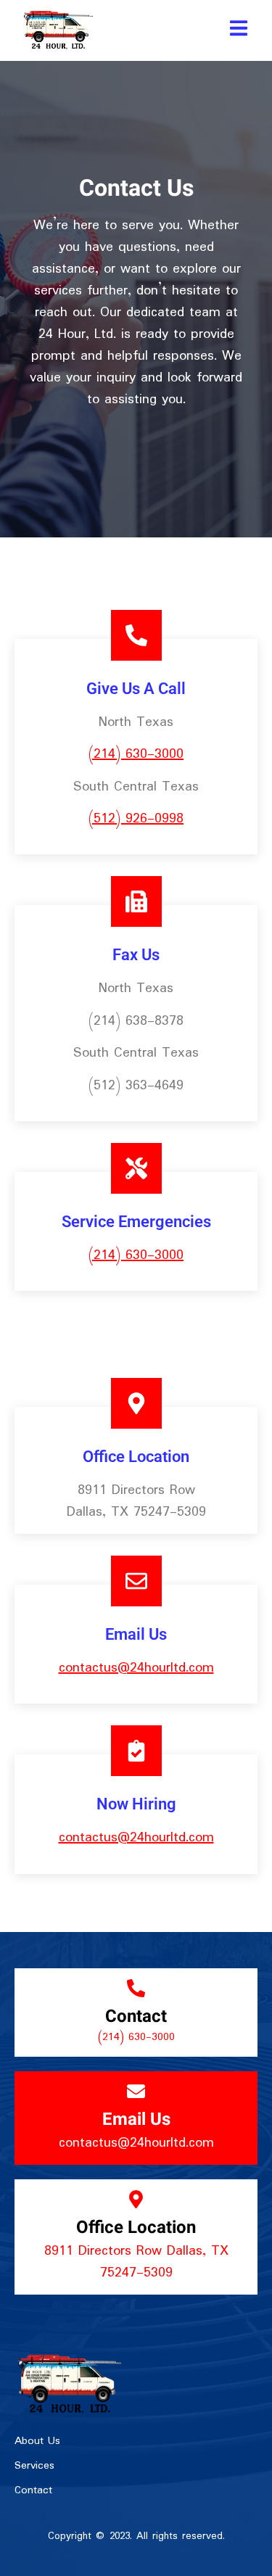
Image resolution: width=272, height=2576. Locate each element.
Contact (136, 2016)
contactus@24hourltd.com (136, 1668)
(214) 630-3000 (136, 754)
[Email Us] (136, 2091)
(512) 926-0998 (136, 819)
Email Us (136, 2119)
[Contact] (136, 1988)
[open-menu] (239, 30)
